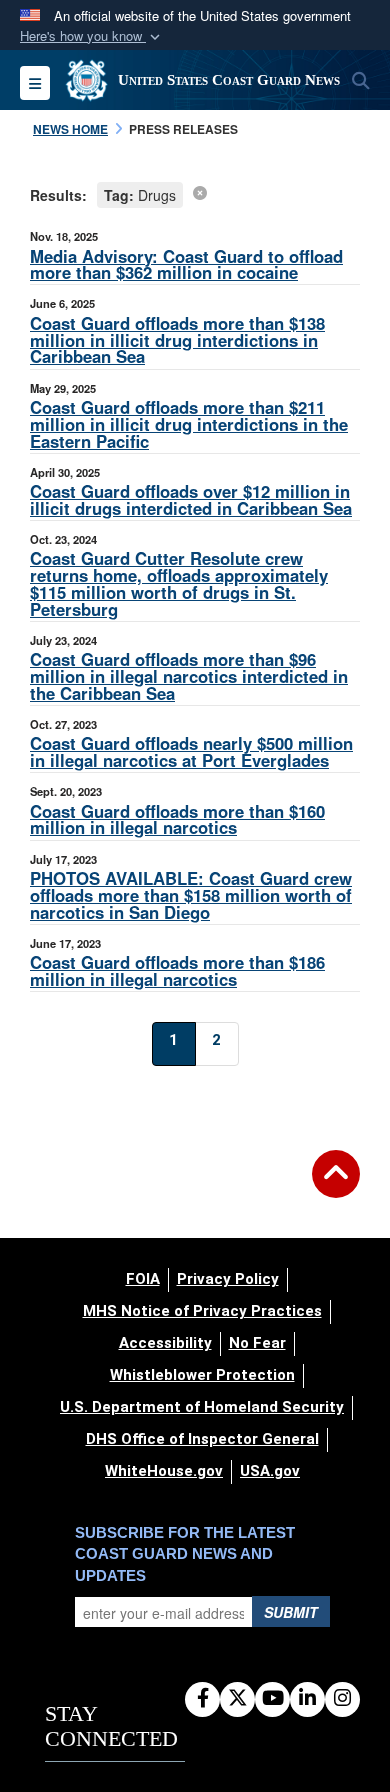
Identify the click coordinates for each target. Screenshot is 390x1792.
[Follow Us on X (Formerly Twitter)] (237, 1699)
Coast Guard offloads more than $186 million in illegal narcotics (177, 970)
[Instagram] (342, 1699)
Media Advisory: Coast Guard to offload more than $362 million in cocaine (186, 264)
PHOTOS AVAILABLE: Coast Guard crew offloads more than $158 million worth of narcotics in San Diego (191, 895)
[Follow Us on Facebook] (202, 1699)
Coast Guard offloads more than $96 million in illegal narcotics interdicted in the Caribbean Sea (189, 676)
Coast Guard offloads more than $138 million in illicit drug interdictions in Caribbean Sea (177, 340)
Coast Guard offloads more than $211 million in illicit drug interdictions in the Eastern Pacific (189, 424)
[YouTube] (272, 1699)
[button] (92, 36)
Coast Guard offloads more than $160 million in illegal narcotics (177, 819)
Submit (291, 1612)
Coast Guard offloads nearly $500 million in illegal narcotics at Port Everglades (191, 751)
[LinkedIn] (307, 1699)
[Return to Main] (336, 1186)
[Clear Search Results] (200, 192)
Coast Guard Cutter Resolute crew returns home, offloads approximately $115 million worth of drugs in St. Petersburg (179, 583)
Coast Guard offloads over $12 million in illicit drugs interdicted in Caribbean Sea (191, 499)
